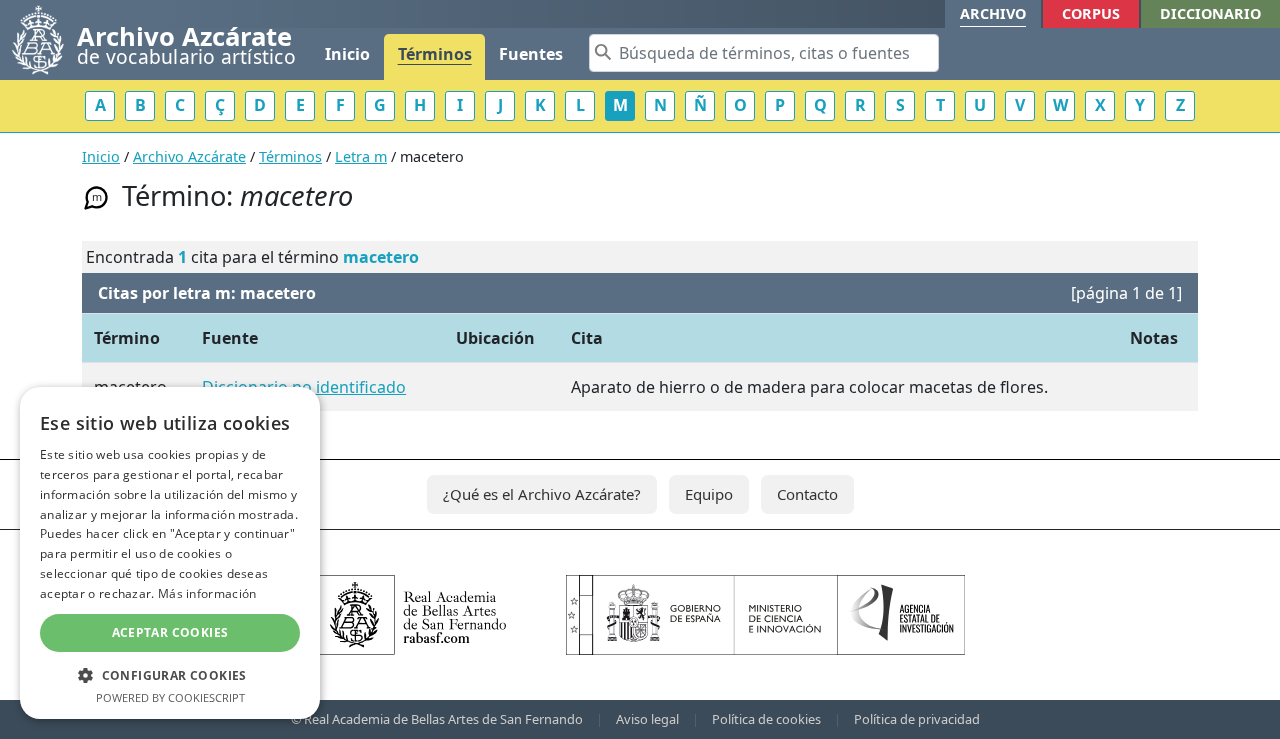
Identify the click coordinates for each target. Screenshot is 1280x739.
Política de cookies (766, 719)
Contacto (807, 494)
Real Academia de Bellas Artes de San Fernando (443, 719)
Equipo (709, 494)
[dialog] (170, 553)
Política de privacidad (917, 719)
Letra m (361, 156)
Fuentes (531, 54)
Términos (435, 54)
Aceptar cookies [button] (170, 632)
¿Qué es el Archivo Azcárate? (542, 494)
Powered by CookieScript (170, 697)
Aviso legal (647, 719)
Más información (207, 593)
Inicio (347, 54)
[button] (170, 675)
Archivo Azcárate (189, 156)
